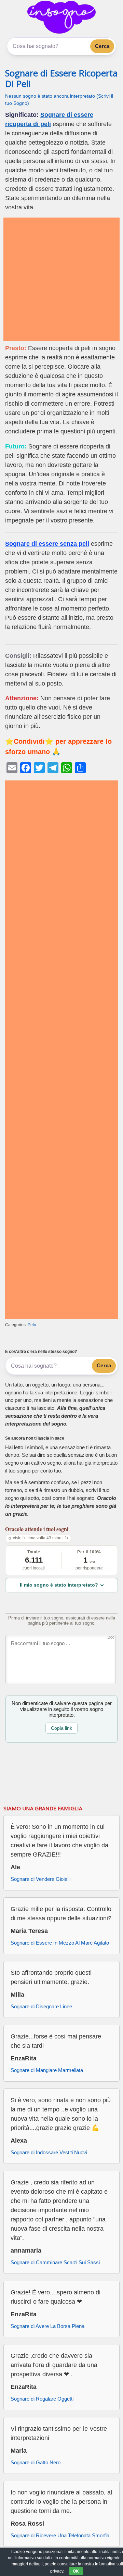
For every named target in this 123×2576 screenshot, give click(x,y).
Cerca (102, 46)
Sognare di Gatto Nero (36, 2462)
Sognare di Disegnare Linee (41, 2006)
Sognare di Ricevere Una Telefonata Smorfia (60, 2535)
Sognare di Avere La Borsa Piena (47, 2326)
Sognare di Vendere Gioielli (40, 1879)
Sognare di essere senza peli (47, 544)
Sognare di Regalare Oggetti (42, 2399)
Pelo (32, 1325)
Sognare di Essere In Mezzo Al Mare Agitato (60, 1943)
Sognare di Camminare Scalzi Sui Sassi (55, 2262)
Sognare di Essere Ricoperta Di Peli (61, 78)
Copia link (61, 1728)
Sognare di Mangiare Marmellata (47, 2070)
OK (76, 2571)
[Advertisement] (61, 279)
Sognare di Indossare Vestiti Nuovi (49, 2152)
